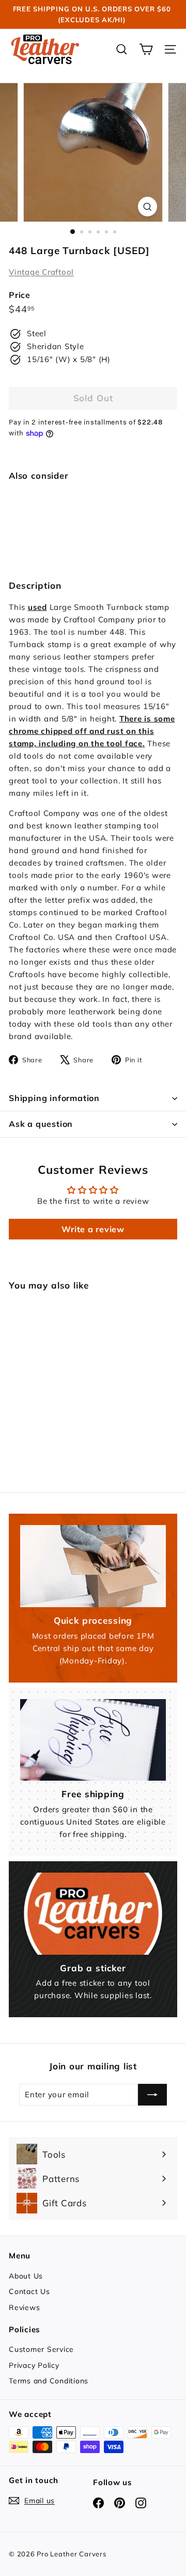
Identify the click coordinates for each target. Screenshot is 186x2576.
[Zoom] (148, 206)
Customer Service (41, 2349)
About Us (26, 2276)
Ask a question (41, 1124)
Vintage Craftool (41, 272)
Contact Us (29, 2291)
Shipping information (54, 1098)
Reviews (24, 2307)
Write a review (93, 1229)
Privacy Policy (34, 2365)
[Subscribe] (152, 2095)
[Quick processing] (93, 1566)
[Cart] (146, 49)
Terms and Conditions (49, 2381)
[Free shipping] (93, 1740)
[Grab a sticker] (93, 1914)
